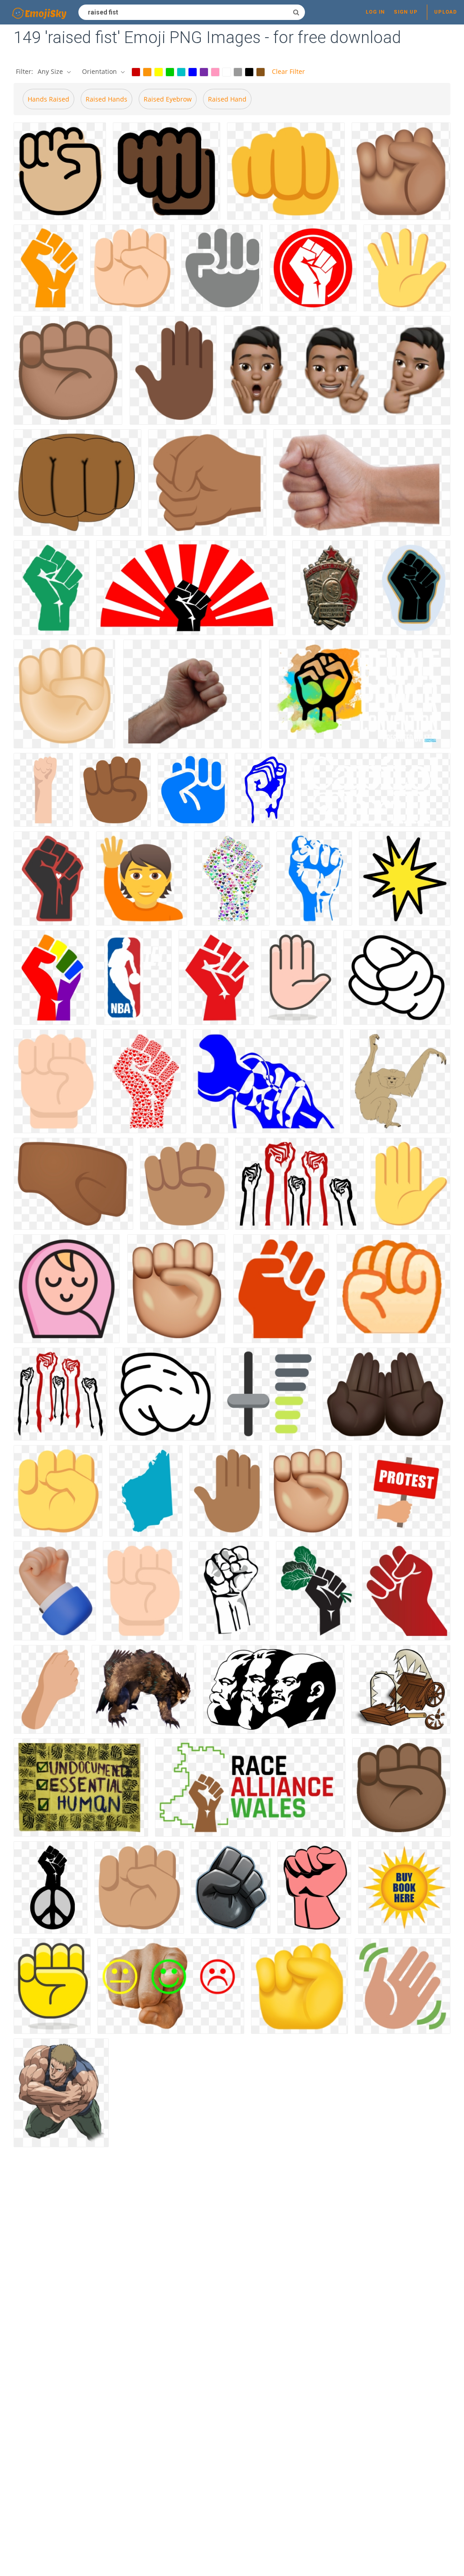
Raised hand (227, 99)
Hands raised (48, 99)
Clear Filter (288, 71)
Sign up (406, 12)
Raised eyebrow (168, 99)
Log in (375, 12)
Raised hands (106, 99)
